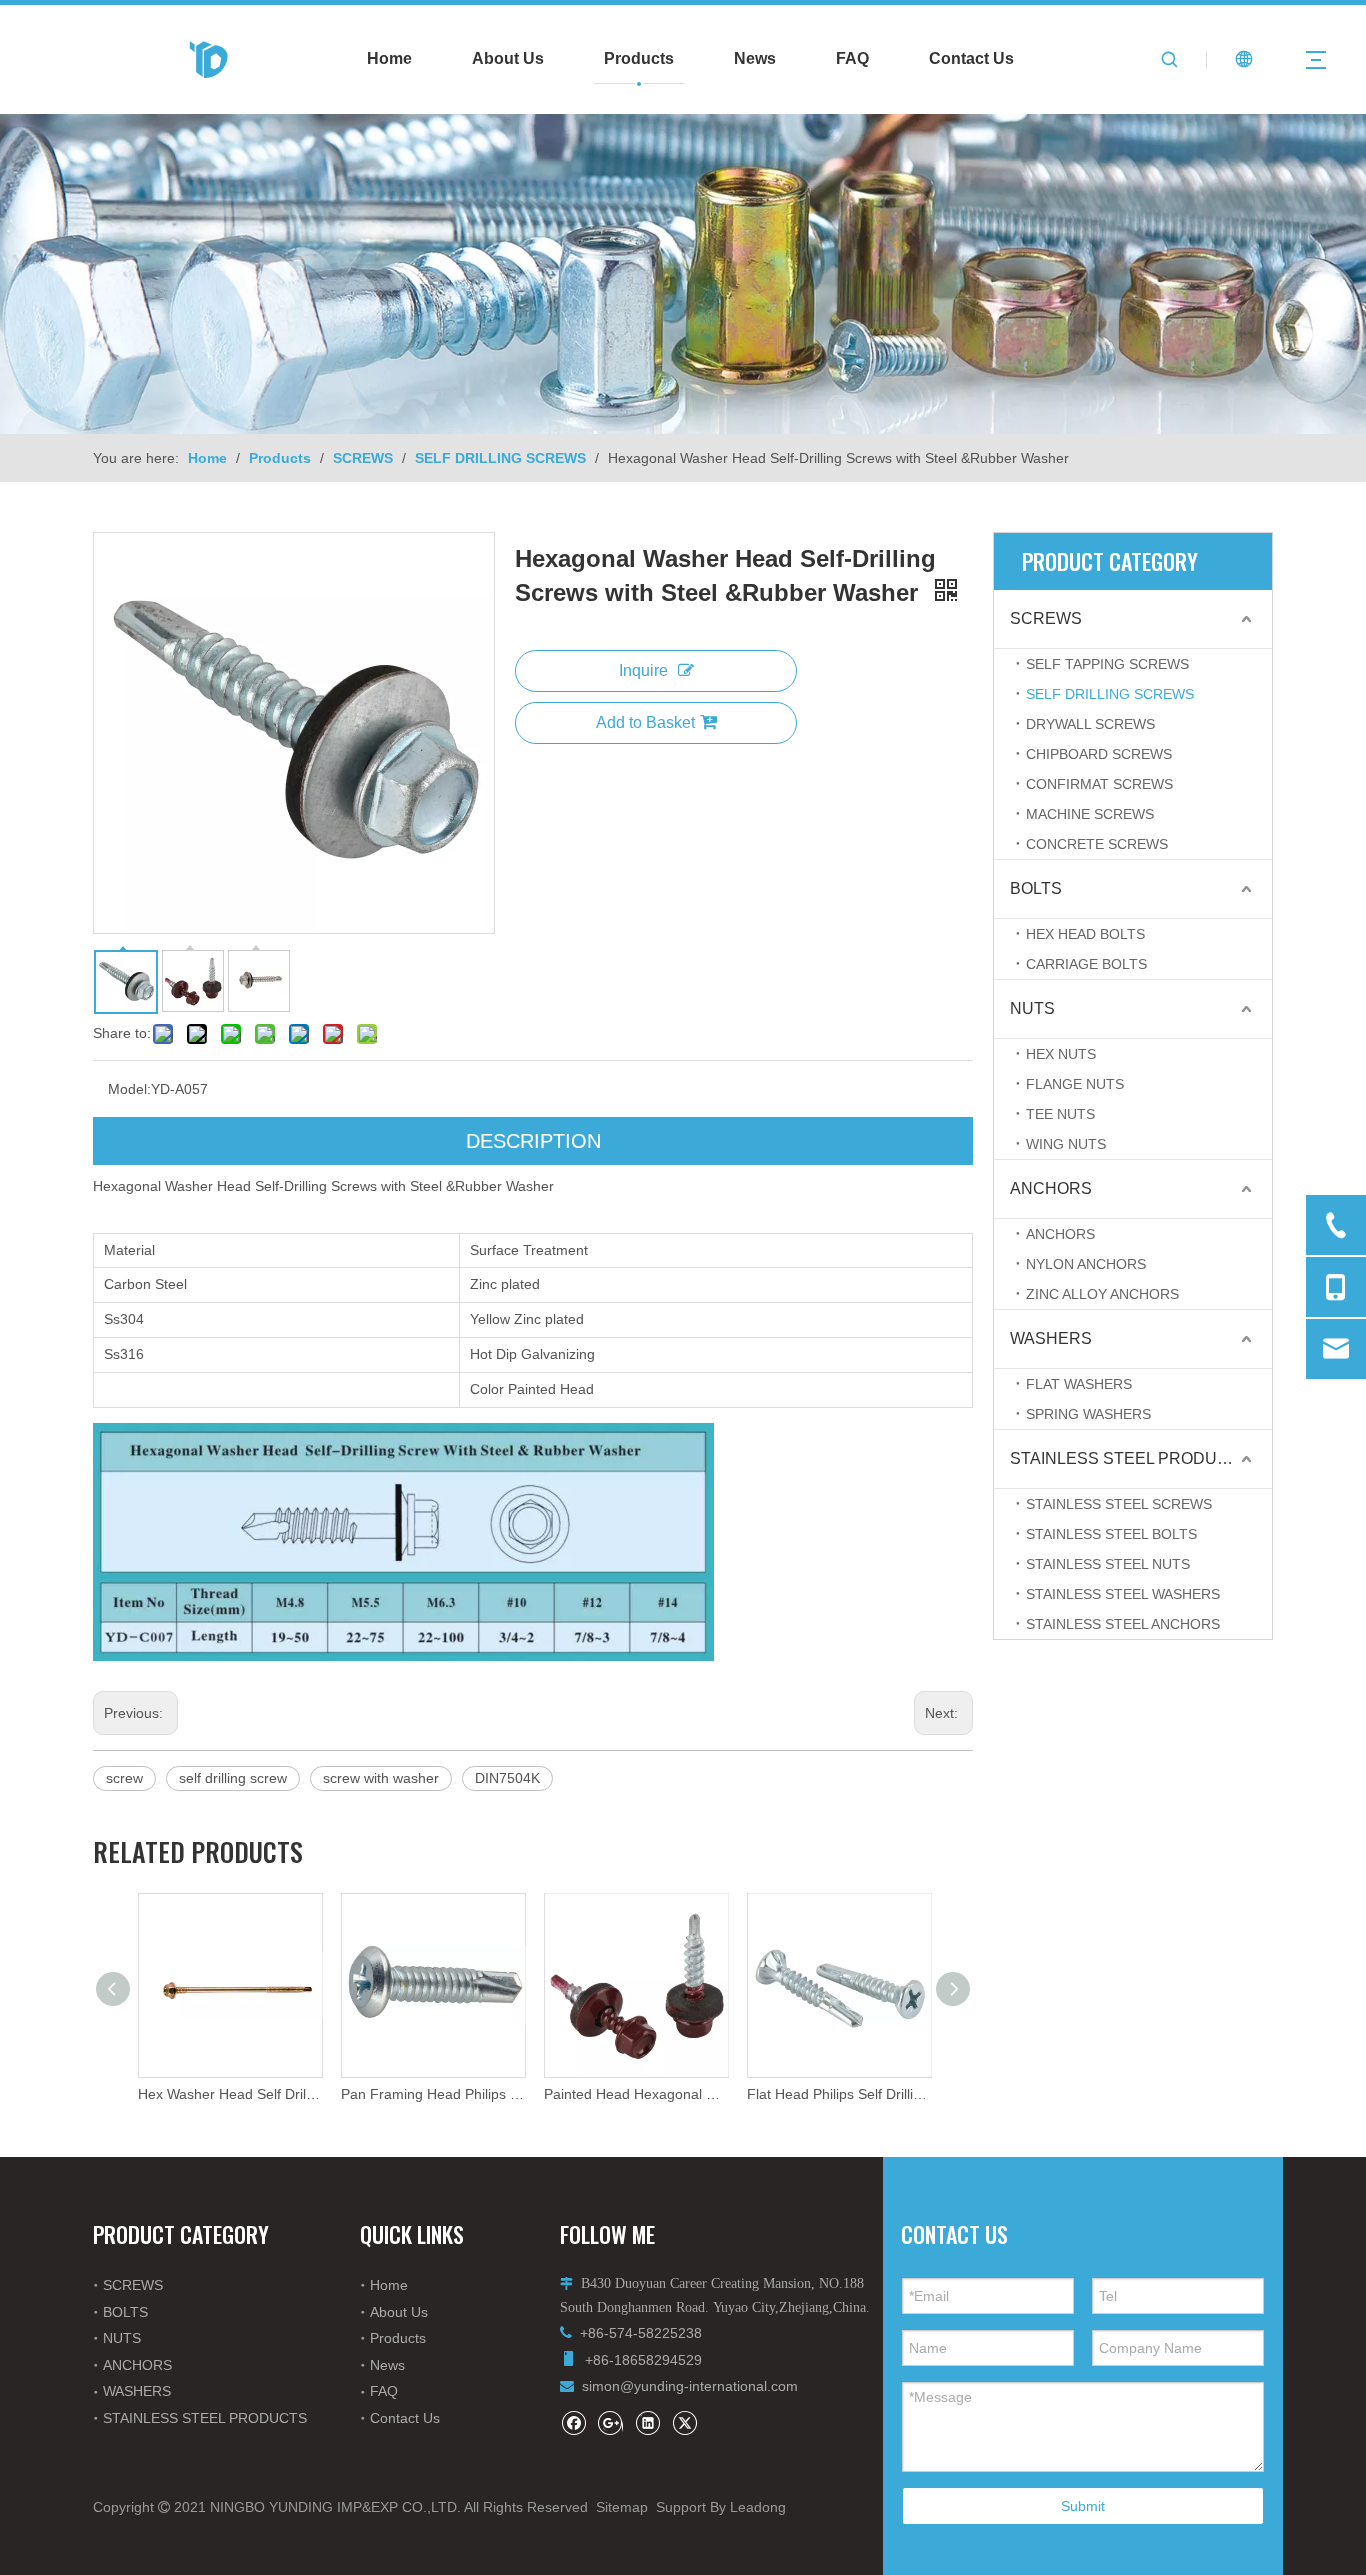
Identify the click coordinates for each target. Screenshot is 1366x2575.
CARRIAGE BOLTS (1086, 964)
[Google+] (610, 2422)
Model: (129, 1089)
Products (639, 58)
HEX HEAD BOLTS (1085, 934)
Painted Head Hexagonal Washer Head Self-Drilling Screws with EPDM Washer (432, 2094)
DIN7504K (507, 1778)
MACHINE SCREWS (1090, 814)
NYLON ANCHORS (1086, 1264)
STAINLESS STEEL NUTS (1108, 1564)
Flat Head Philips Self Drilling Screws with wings (635, 2094)
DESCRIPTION (533, 1141)
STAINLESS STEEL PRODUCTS (1130, 1458)
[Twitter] (684, 2422)
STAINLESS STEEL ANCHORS (1123, 1624)
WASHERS (1051, 1338)
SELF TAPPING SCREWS (1107, 664)
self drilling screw (233, 1778)
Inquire (643, 670)
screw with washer (381, 1778)
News (755, 58)
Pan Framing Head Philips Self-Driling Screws (229, 2094)
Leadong (758, 2507)
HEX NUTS (1061, 1054)
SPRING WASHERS (1088, 1414)
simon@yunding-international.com (690, 2386)
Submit (1083, 2506)
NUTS (1032, 1008)
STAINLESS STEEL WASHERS (1123, 1594)
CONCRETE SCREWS (1097, 844)
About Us (508, 58)
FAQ (852, 58)
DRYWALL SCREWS (1090, 724)
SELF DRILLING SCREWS (1110, 694)
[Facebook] (573, 2422)
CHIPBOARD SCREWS (1099, 754)
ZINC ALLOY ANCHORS (1102, 1294)
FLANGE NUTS (1075, 1084)
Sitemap (622, 2507)
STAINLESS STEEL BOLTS (1111, 1534)
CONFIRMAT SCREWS (1099, 784)
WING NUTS (1066, 1144)
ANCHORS (1051, 1188)
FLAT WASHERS (1079, 1384)
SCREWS (1046, 618)
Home (389, 58)
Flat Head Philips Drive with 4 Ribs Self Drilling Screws (838, 2094)
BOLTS (1036, 888)
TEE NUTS (1060, 1114)
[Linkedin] (647, 2422)
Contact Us (971, 58)
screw (124, 1778)
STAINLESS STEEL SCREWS (1119, 1504)
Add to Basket (645, 722)
